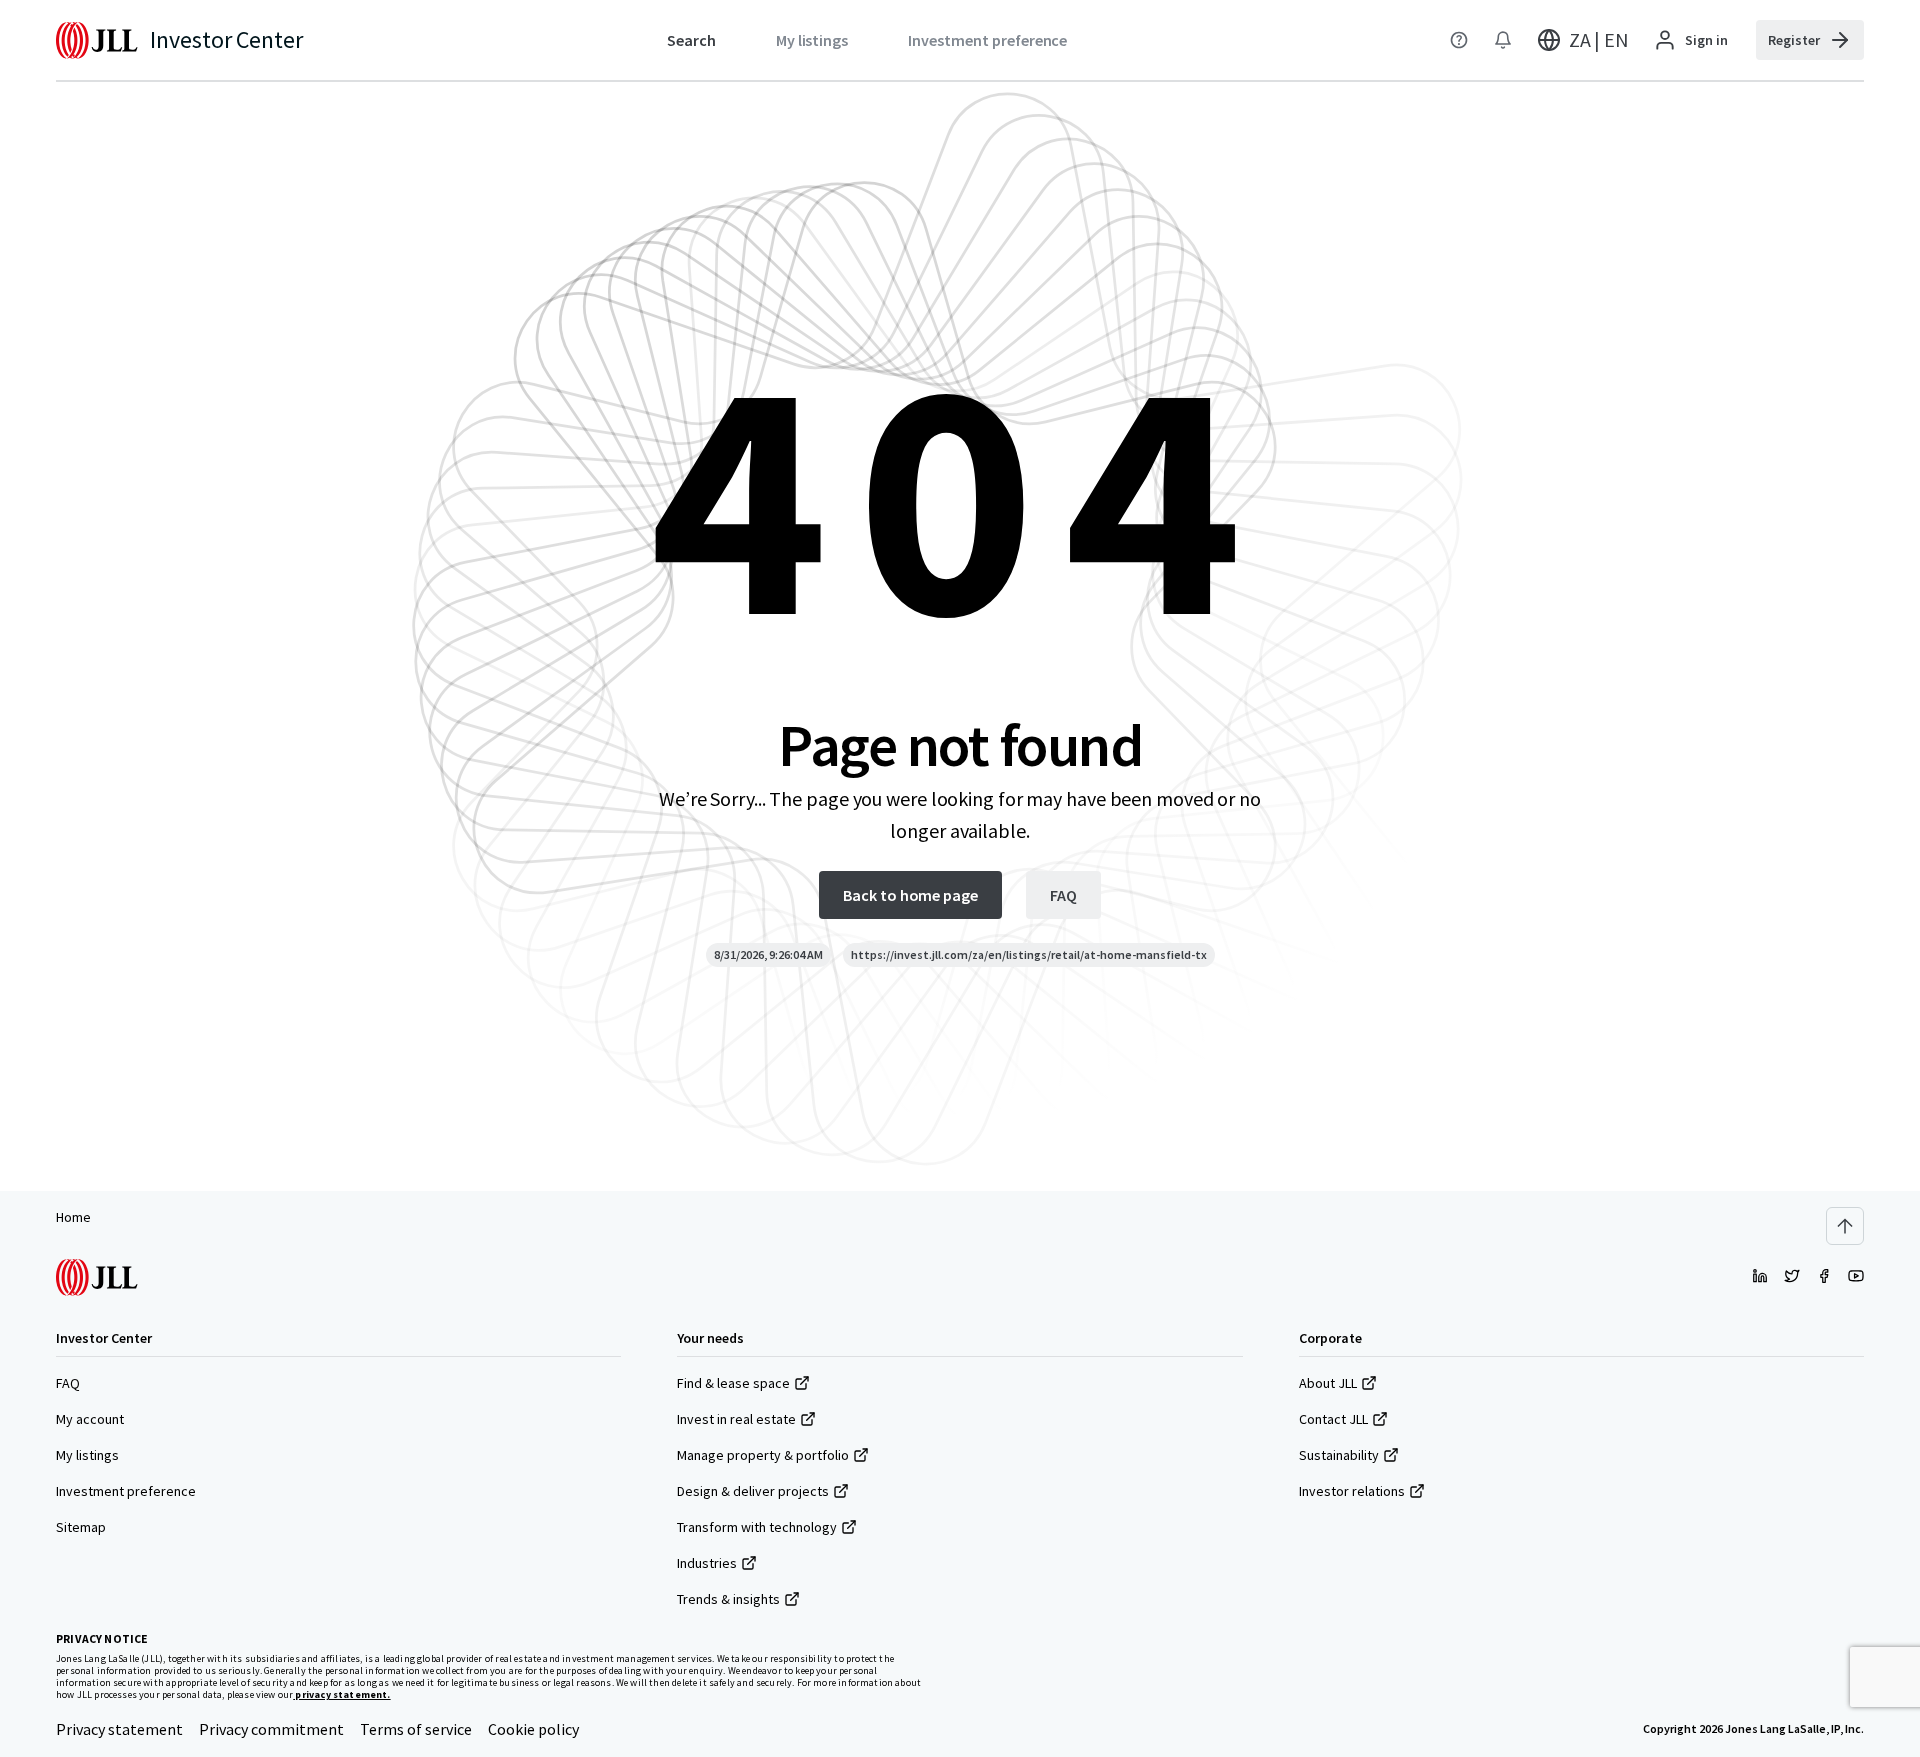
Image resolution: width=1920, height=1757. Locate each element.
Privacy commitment (271, 1729)
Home (73, 1217)
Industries (707, 1563)
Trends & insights (728, 1599)
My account (90, 1419)
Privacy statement (119, 1729)
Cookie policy (533, 1729)
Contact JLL (1333, 1419)
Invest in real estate (736, 1419)
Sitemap (81, 1527)
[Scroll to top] (1845, 1226)
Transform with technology (757, 1527)
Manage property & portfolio (763, 1455)
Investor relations (1352, 1491)
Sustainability (1339, 1455)
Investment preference (126, 1491)
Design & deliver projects (753, 1491)
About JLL (1328, 1383)
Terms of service (416, 1729)
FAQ (68, 1383)
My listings (87, 1455)
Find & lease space (733, 1383)
